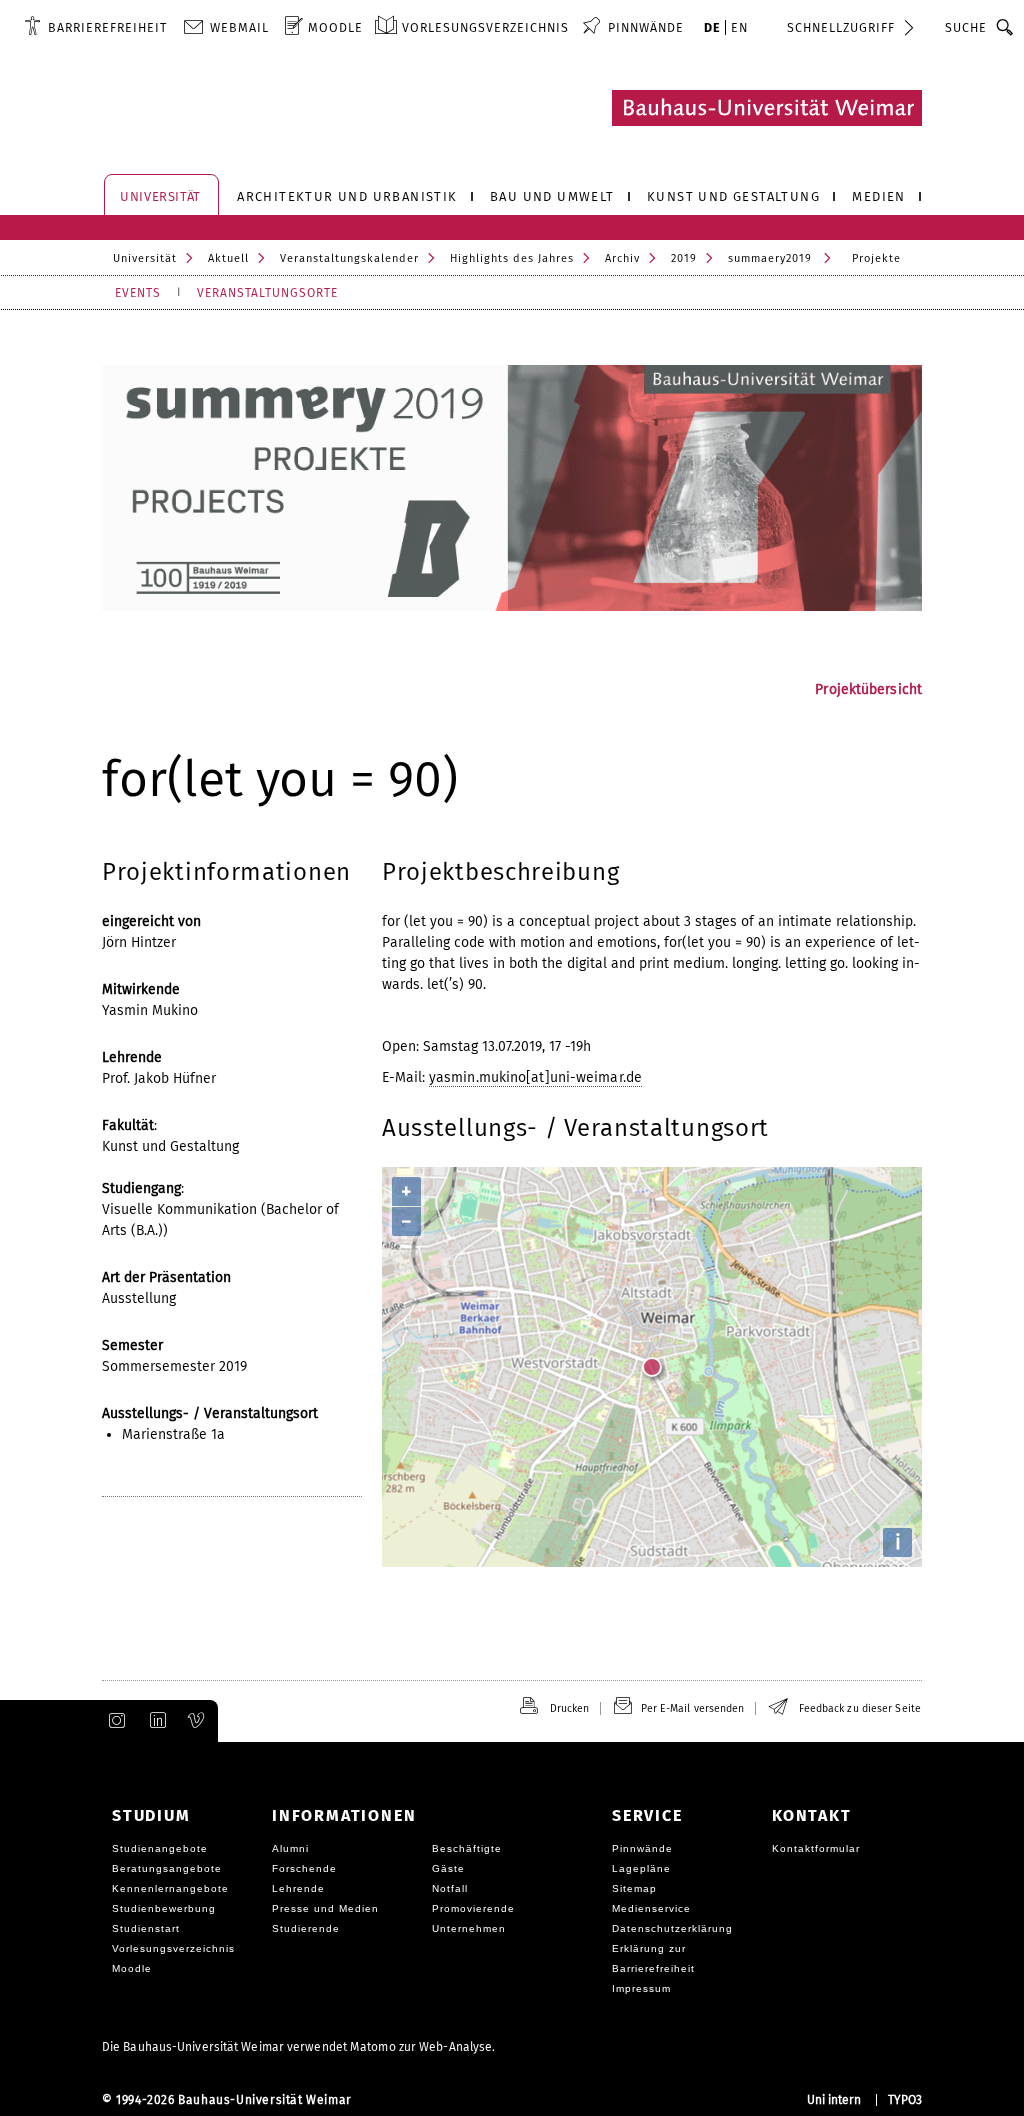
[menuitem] (95, 27)
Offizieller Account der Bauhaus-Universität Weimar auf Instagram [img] (113, 1721)
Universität (145, 258)
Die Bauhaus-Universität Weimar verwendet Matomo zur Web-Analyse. (298, 2047)
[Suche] (1005, 27)
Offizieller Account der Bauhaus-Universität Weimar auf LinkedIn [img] (155, 1721)
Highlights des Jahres (512, 258)
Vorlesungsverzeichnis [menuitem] (485, 27)
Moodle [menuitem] (335, 27)
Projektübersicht (868, 689)
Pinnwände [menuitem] (646, 27)
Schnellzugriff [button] (841, 27)
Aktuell (228, 258)
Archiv (622, 258)
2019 (684, 258)
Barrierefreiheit (107, 27)
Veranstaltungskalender (349, 258)
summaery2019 (770, 258)
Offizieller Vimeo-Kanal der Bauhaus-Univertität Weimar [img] (197, 1721)
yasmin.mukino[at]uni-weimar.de (535, 1077)
